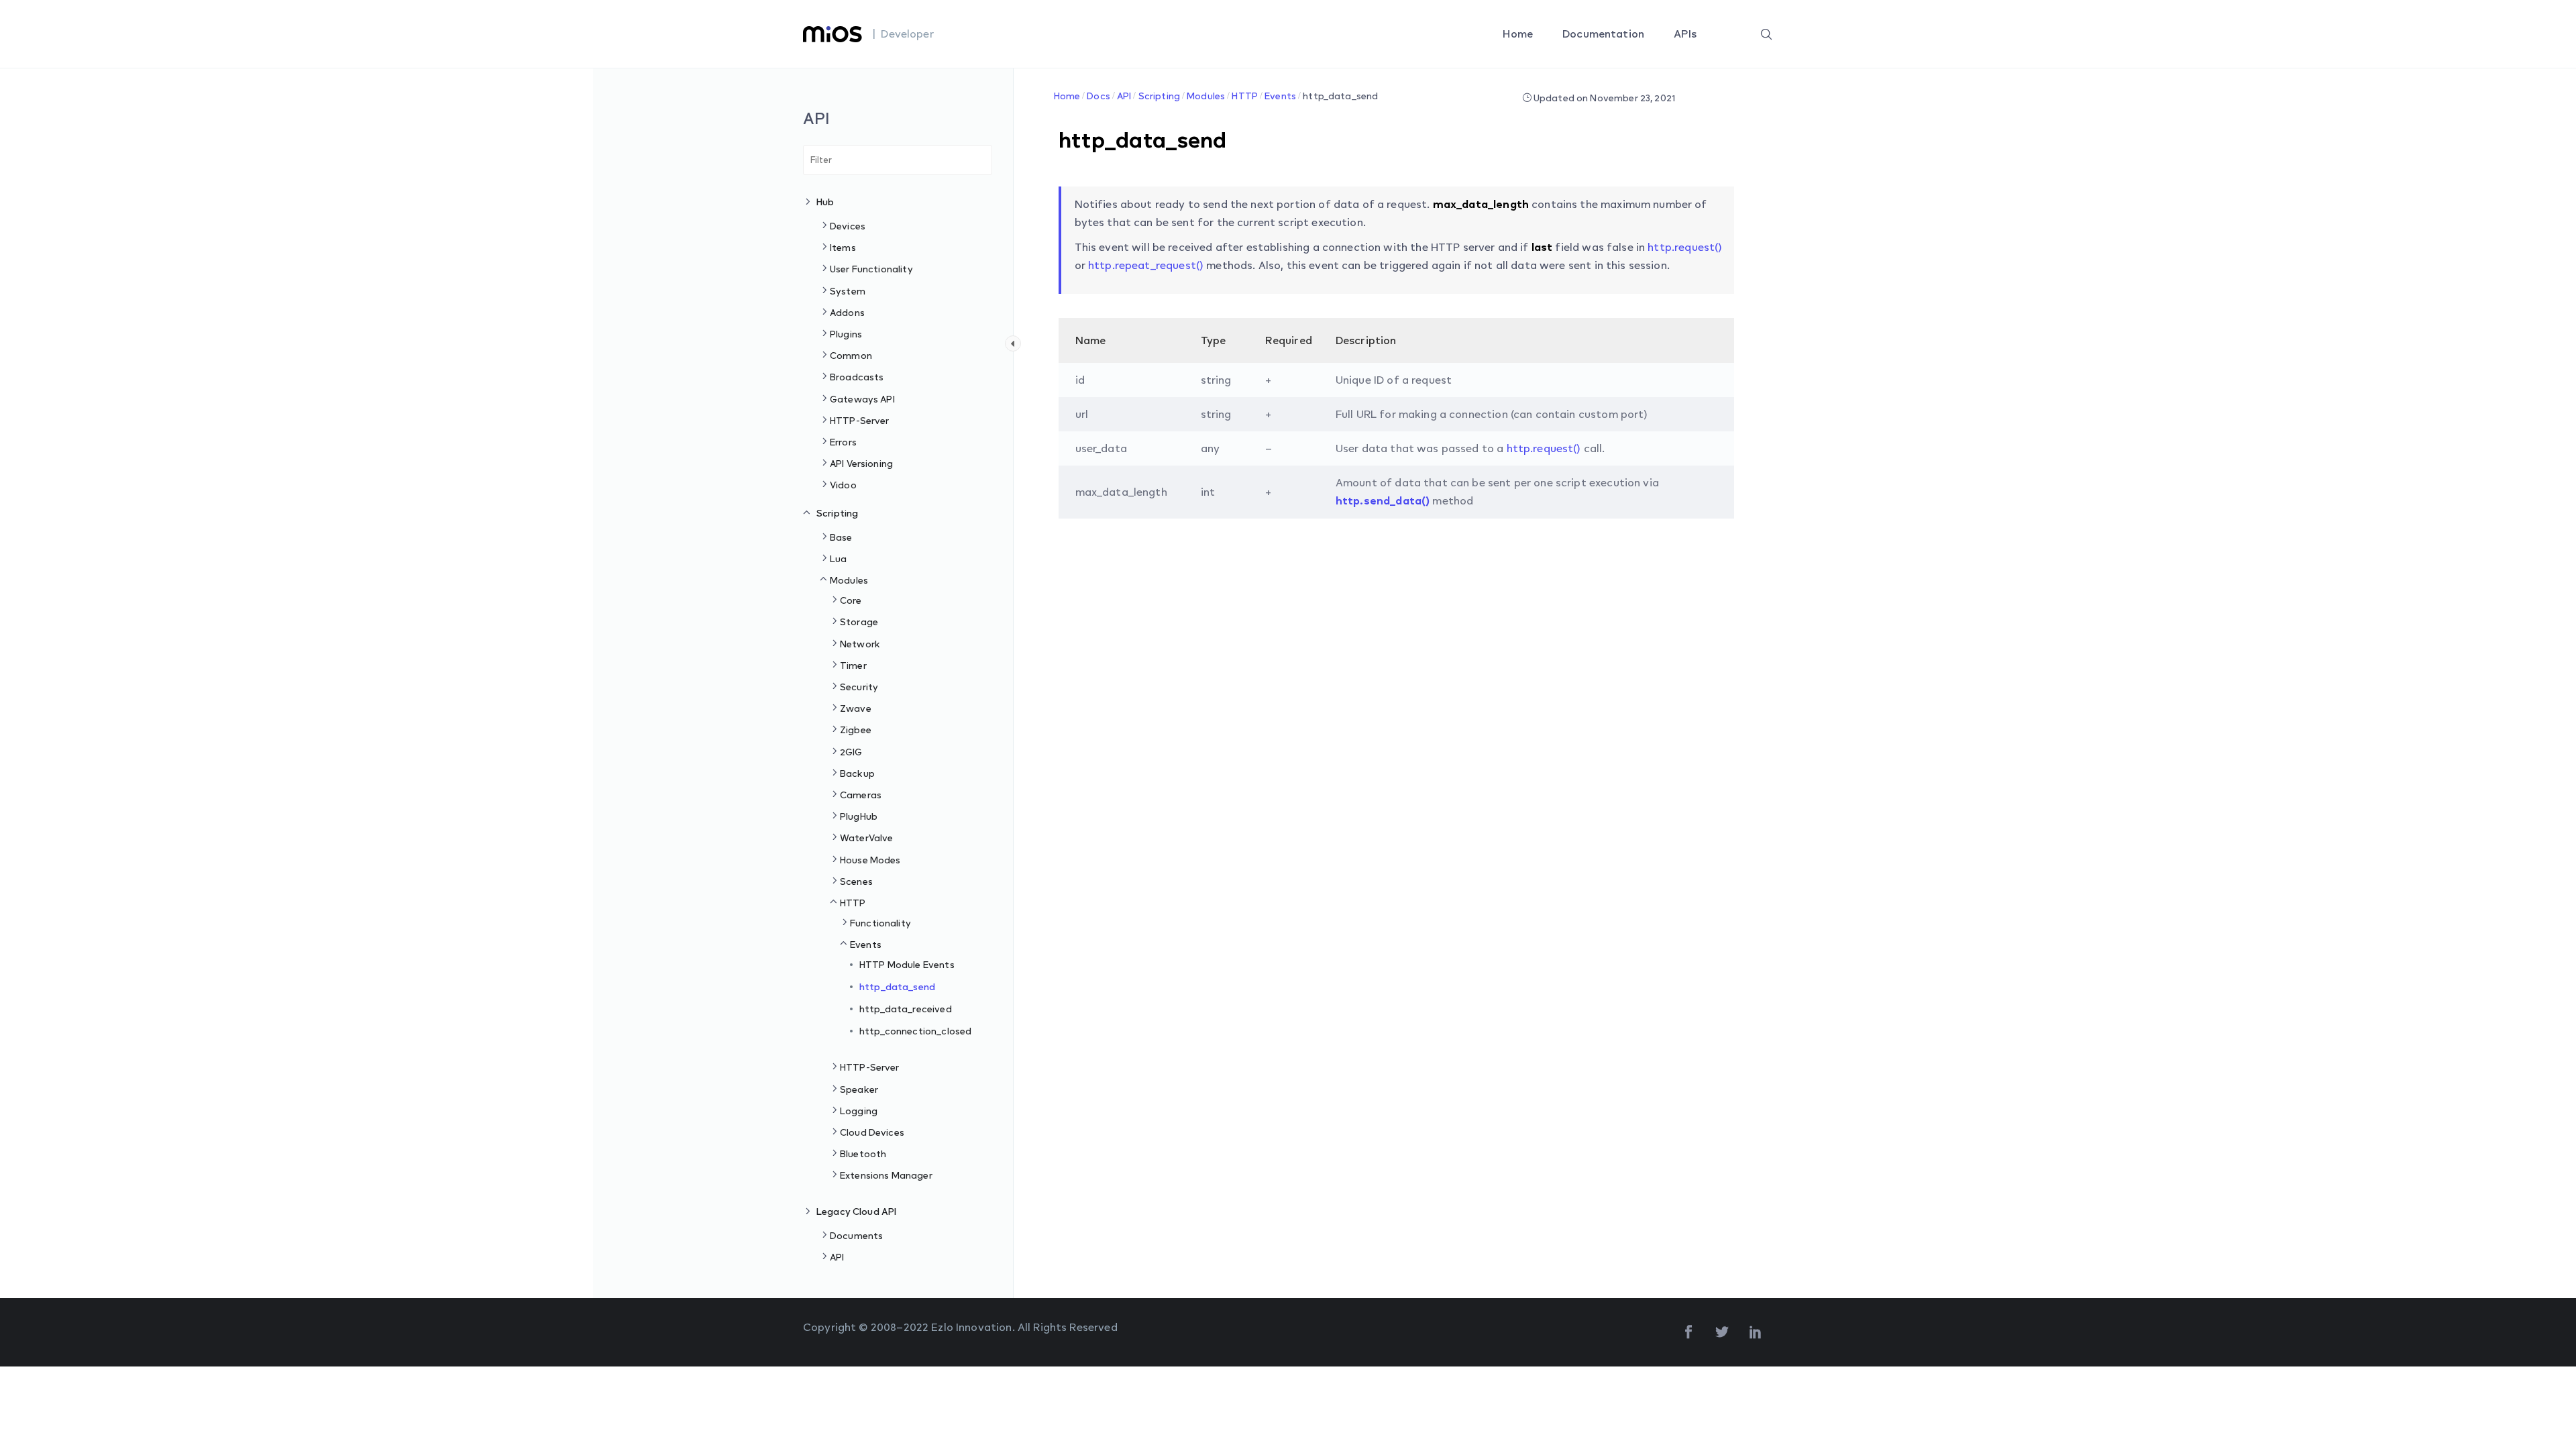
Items (843, 247)
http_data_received (906, 1009)
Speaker (859, 1089)
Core (851, 600)
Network (860, 644)
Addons (847, 312)
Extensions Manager (886, 1175)
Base (841, 537)
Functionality (880, 923)
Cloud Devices (872, 1132)
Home (1519, 34)
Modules (849, 580)
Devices (848, 226)
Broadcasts (857, 377)
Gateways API (862, 399)
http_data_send (897, 986)
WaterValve (867, 838)
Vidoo (843, 485)
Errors (843, 442)
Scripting (837, 513)
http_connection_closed (915, 1031)
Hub (825, 202)
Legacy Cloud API (856, 1211)
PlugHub (859, 816)
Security (859, 687)
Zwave (856, 708)
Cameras (861, 795)
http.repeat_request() (1146, 265)
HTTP (853, 903)
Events (866, 944)
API (837, 1257)
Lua (838, 558)
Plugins (846, 334)
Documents (856, 1235)
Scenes (856, 881)
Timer (853, 665)
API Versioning (861, 463)
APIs (1686, 34)
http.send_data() (1383, 500)
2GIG (851, 752)
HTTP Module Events (907, 964)
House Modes (870, 860)
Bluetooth (863, 1153)
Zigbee (856, 730)
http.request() (1685, 247)
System (848, 291)
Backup (857, 773)
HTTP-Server (860, 420)
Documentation (1605, 34)
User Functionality (871, 269)
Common (851, 355)
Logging (859, 1111)
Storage (859, 622)
